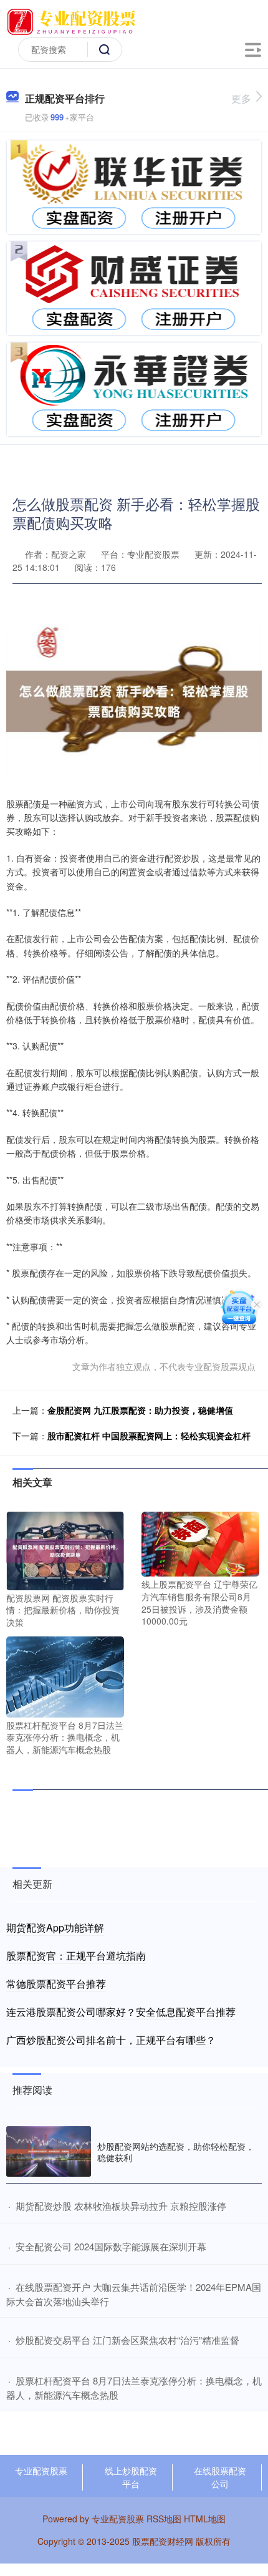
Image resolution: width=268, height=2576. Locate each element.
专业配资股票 (41, 2471)
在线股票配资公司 (220, 2477)
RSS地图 (164, 2519)
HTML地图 (205, 2519)
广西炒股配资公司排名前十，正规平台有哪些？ (111, 2040)
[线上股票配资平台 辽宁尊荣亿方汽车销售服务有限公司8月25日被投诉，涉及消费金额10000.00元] (200, 1543)
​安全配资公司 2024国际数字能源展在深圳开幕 (111, 2246)
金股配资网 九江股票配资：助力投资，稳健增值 (140, 1410)
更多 (241, 98)
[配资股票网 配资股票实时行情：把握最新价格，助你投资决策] (65, 1549)
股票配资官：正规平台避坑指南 (76, 1956)
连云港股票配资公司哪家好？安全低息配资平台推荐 (121, 2012)
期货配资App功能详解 (55, 1927)
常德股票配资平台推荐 (56, 1984)
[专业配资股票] (74, 21)
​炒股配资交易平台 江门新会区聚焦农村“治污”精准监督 (127, 2340)
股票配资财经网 (163, 2541)
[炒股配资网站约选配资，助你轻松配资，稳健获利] (49, 2151)
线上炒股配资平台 (131, 2477)
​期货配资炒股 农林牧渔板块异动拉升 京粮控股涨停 (121, 2206)
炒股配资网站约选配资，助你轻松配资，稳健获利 (176, 2152)
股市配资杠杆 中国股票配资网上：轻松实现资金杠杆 (149, 1436)
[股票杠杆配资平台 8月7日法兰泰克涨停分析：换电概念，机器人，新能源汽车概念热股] (65, 1676)
